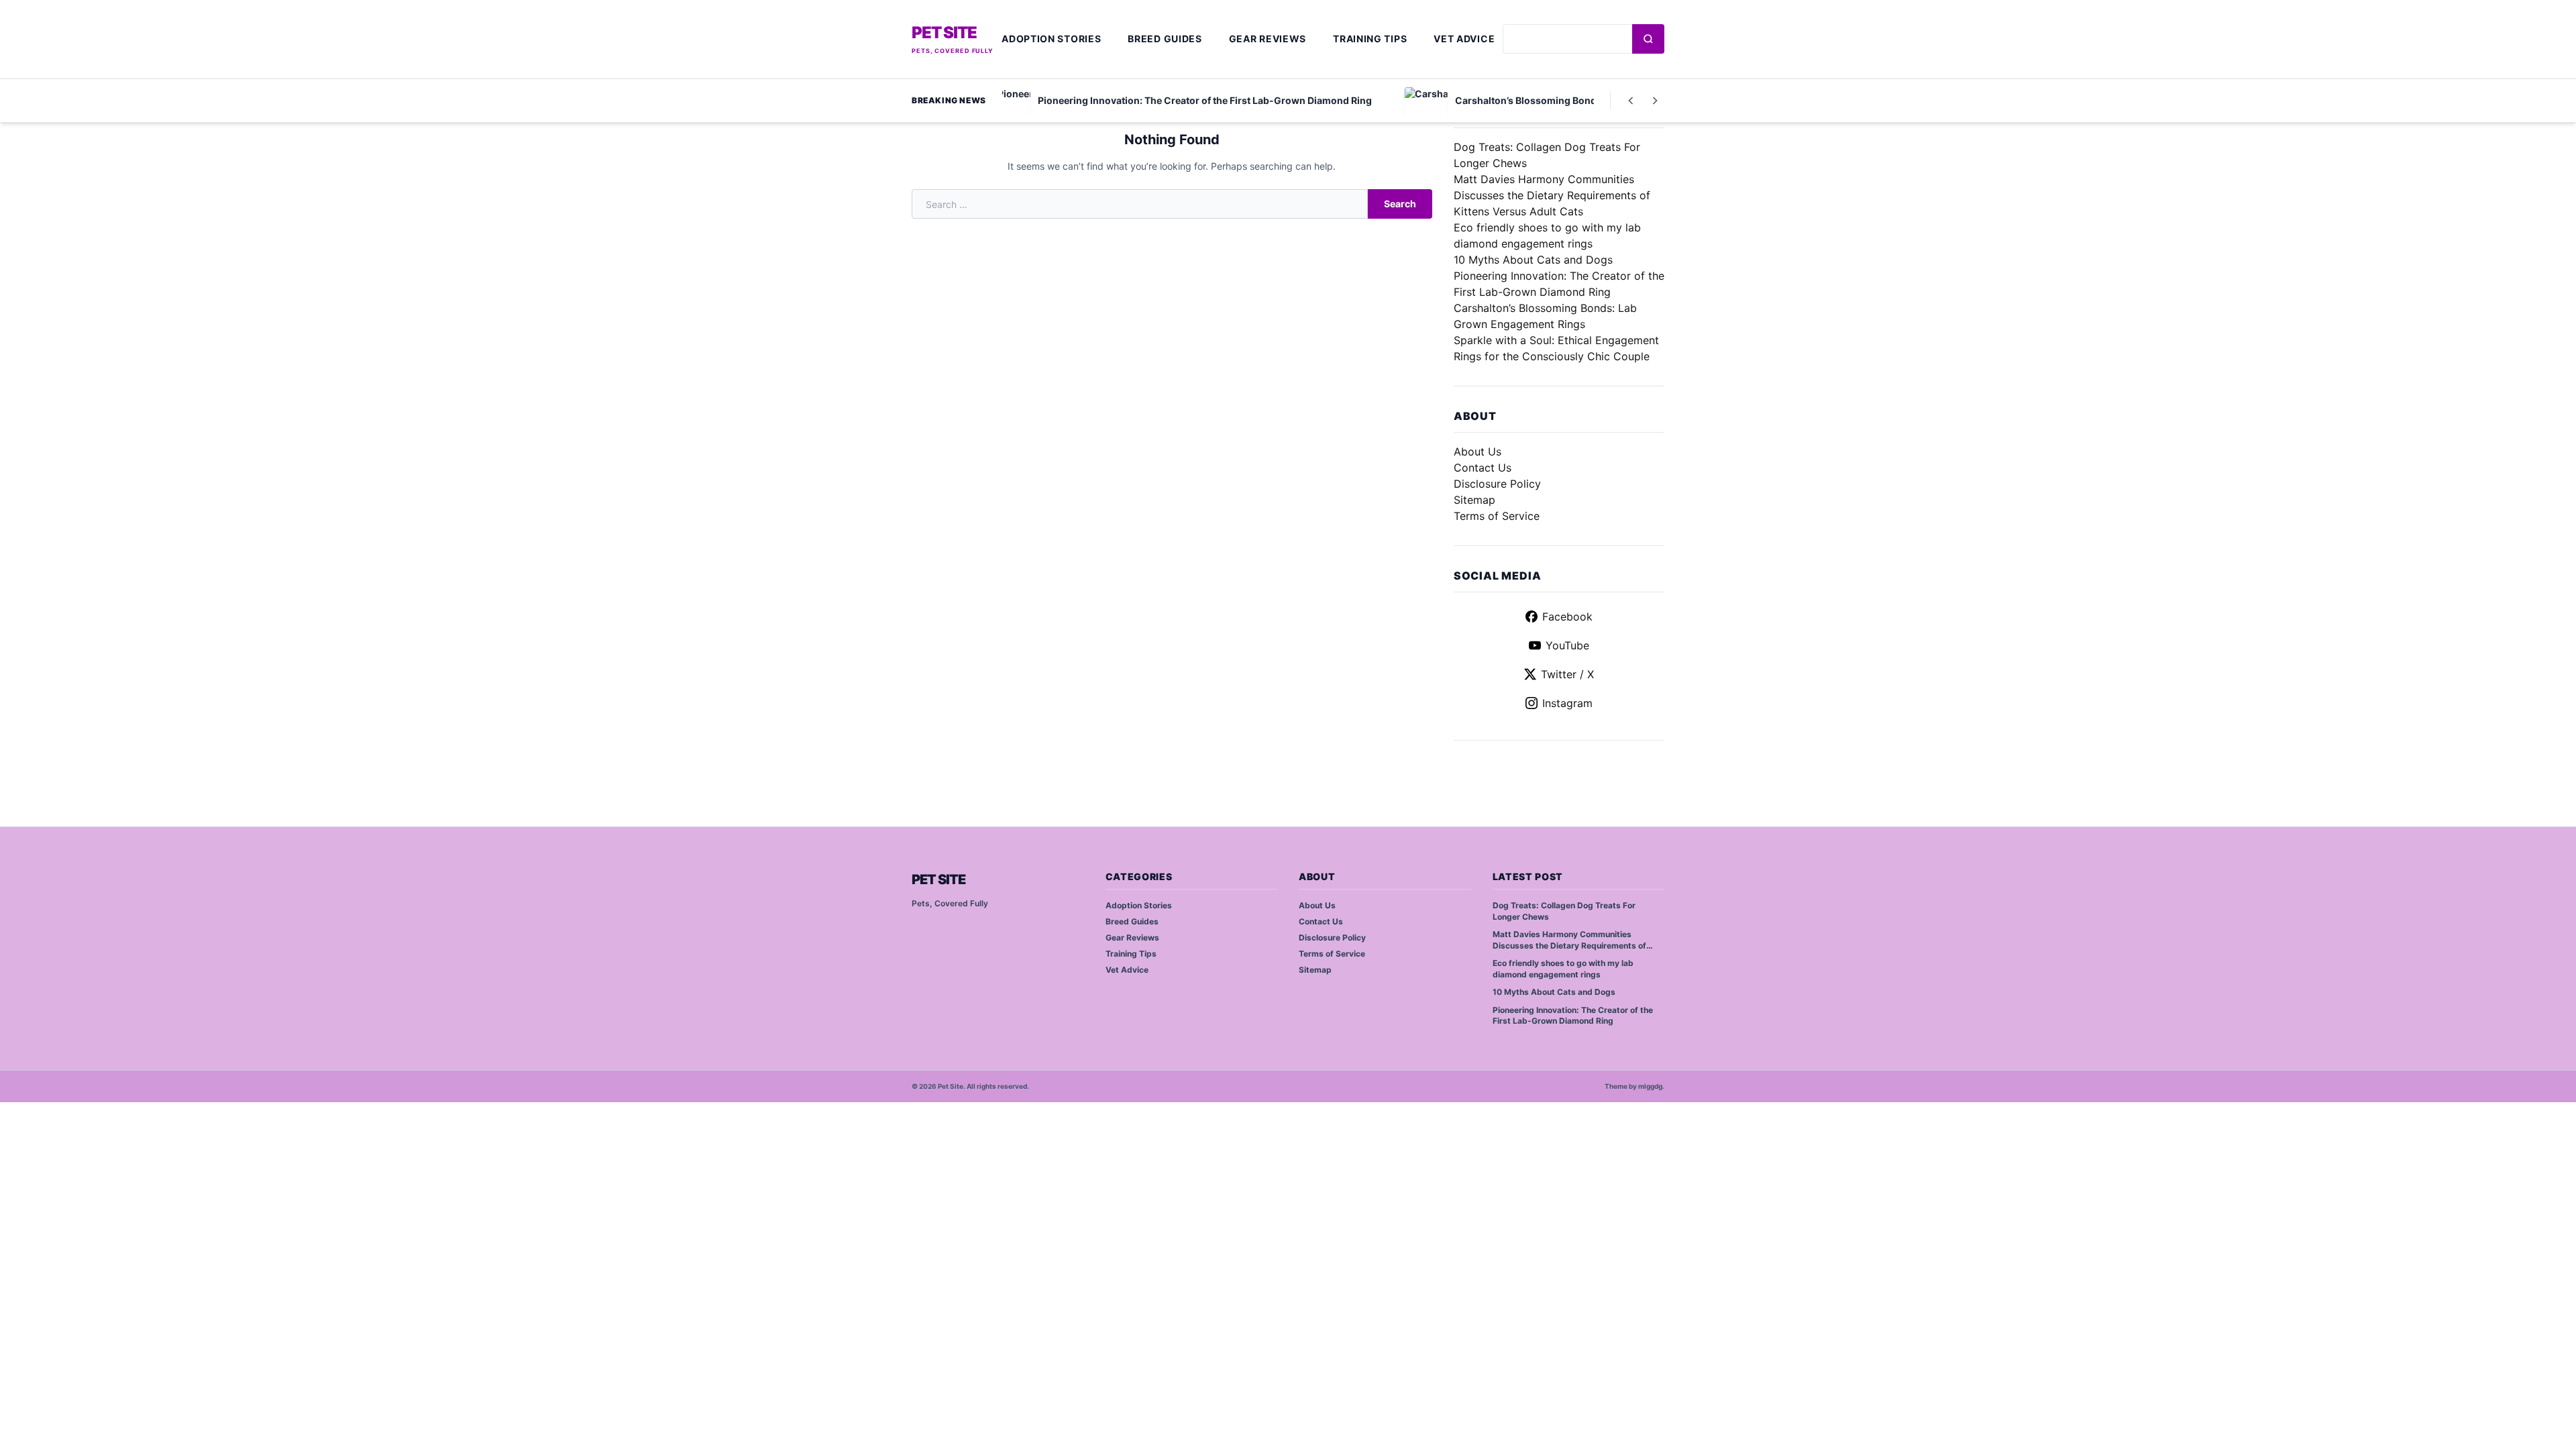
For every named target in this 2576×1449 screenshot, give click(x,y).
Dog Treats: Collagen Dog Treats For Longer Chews (1564, 911)
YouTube (1567, 645)
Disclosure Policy (1497, 484)
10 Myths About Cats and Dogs (1533, 260)
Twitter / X (1567, 674)
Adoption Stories (1051, 39)
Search (1400, 204)
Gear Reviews (1268, 39)
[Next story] (1655, 101)
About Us (1478, 451)
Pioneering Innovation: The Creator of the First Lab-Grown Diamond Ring (1573, 1016)
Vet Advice (1464, 39)
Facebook (1567, 616)
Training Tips (1370, 39)
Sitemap (1474, 500)
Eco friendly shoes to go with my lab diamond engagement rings (1563, 969)
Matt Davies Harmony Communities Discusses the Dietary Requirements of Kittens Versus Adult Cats (1552, 195)
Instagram (1567, 703)
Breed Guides (1165, 39)
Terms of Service (1497, 516)
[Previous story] (1631, 101)
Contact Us (1483, 468)
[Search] (1648, 39)
